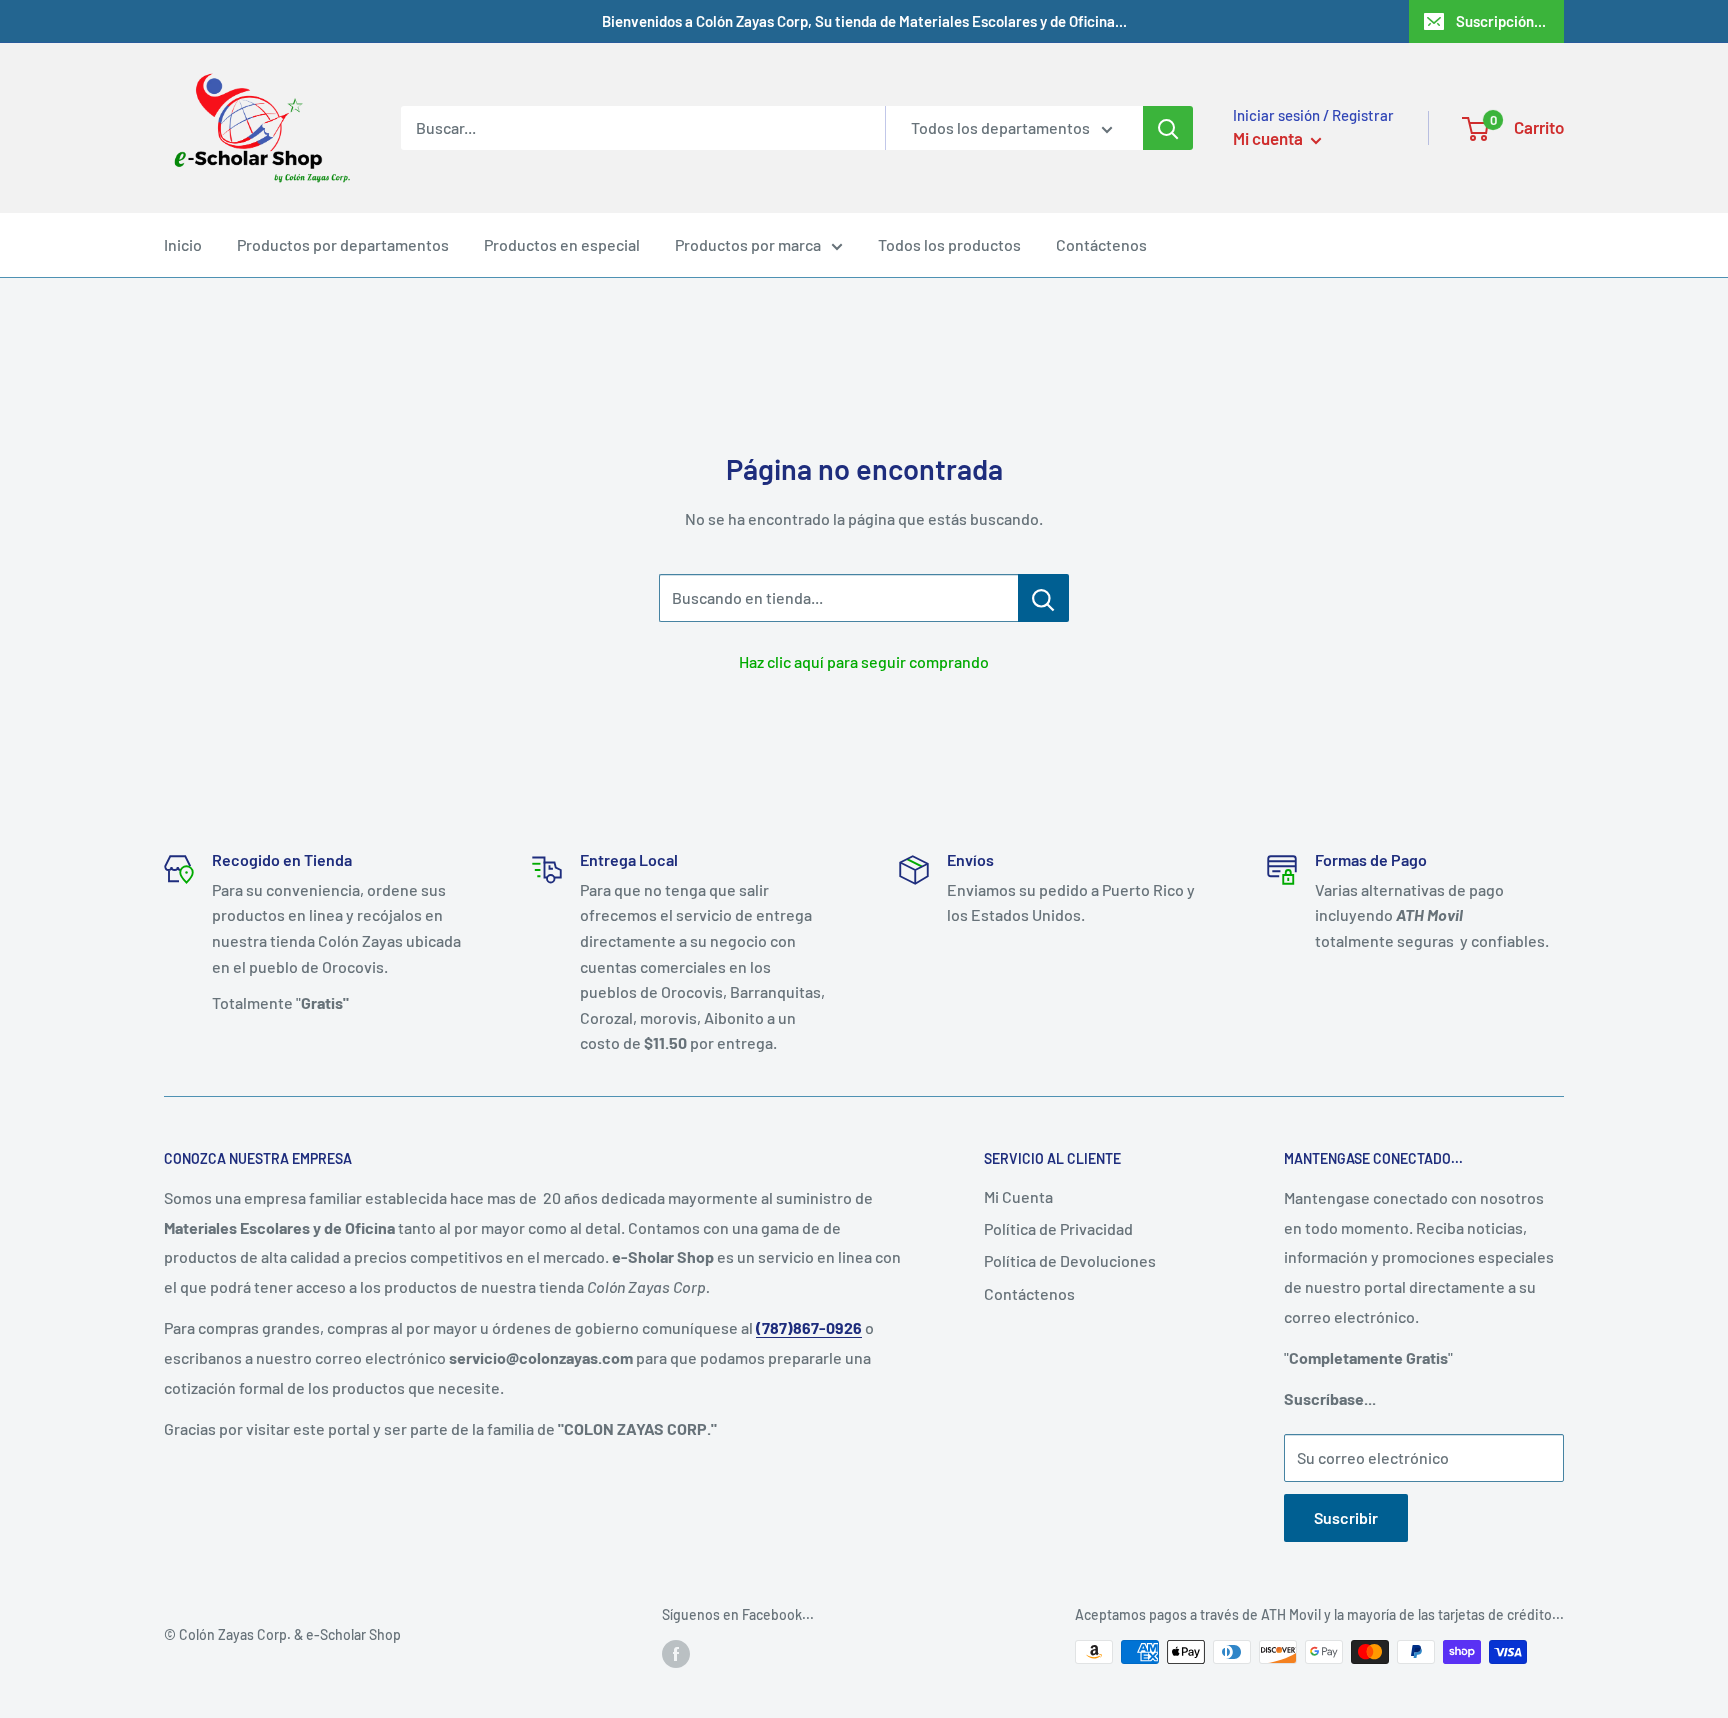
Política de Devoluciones (1070, 1260)
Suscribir (1346, 1517)
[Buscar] (1168, 128)
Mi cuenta (1269, 138)
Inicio (183, 244)
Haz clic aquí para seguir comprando (864, 661)
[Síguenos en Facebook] (676, 1654)
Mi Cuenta (1018, 1196)
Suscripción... (1501, 21)
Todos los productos (949, 244)
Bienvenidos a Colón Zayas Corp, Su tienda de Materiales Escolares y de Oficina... (864, 21)
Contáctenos (1101, 244)
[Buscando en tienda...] (1043, 598)
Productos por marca (748, 244)
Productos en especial (562, 244)
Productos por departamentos (343, 244)
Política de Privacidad (1058, 1228)
